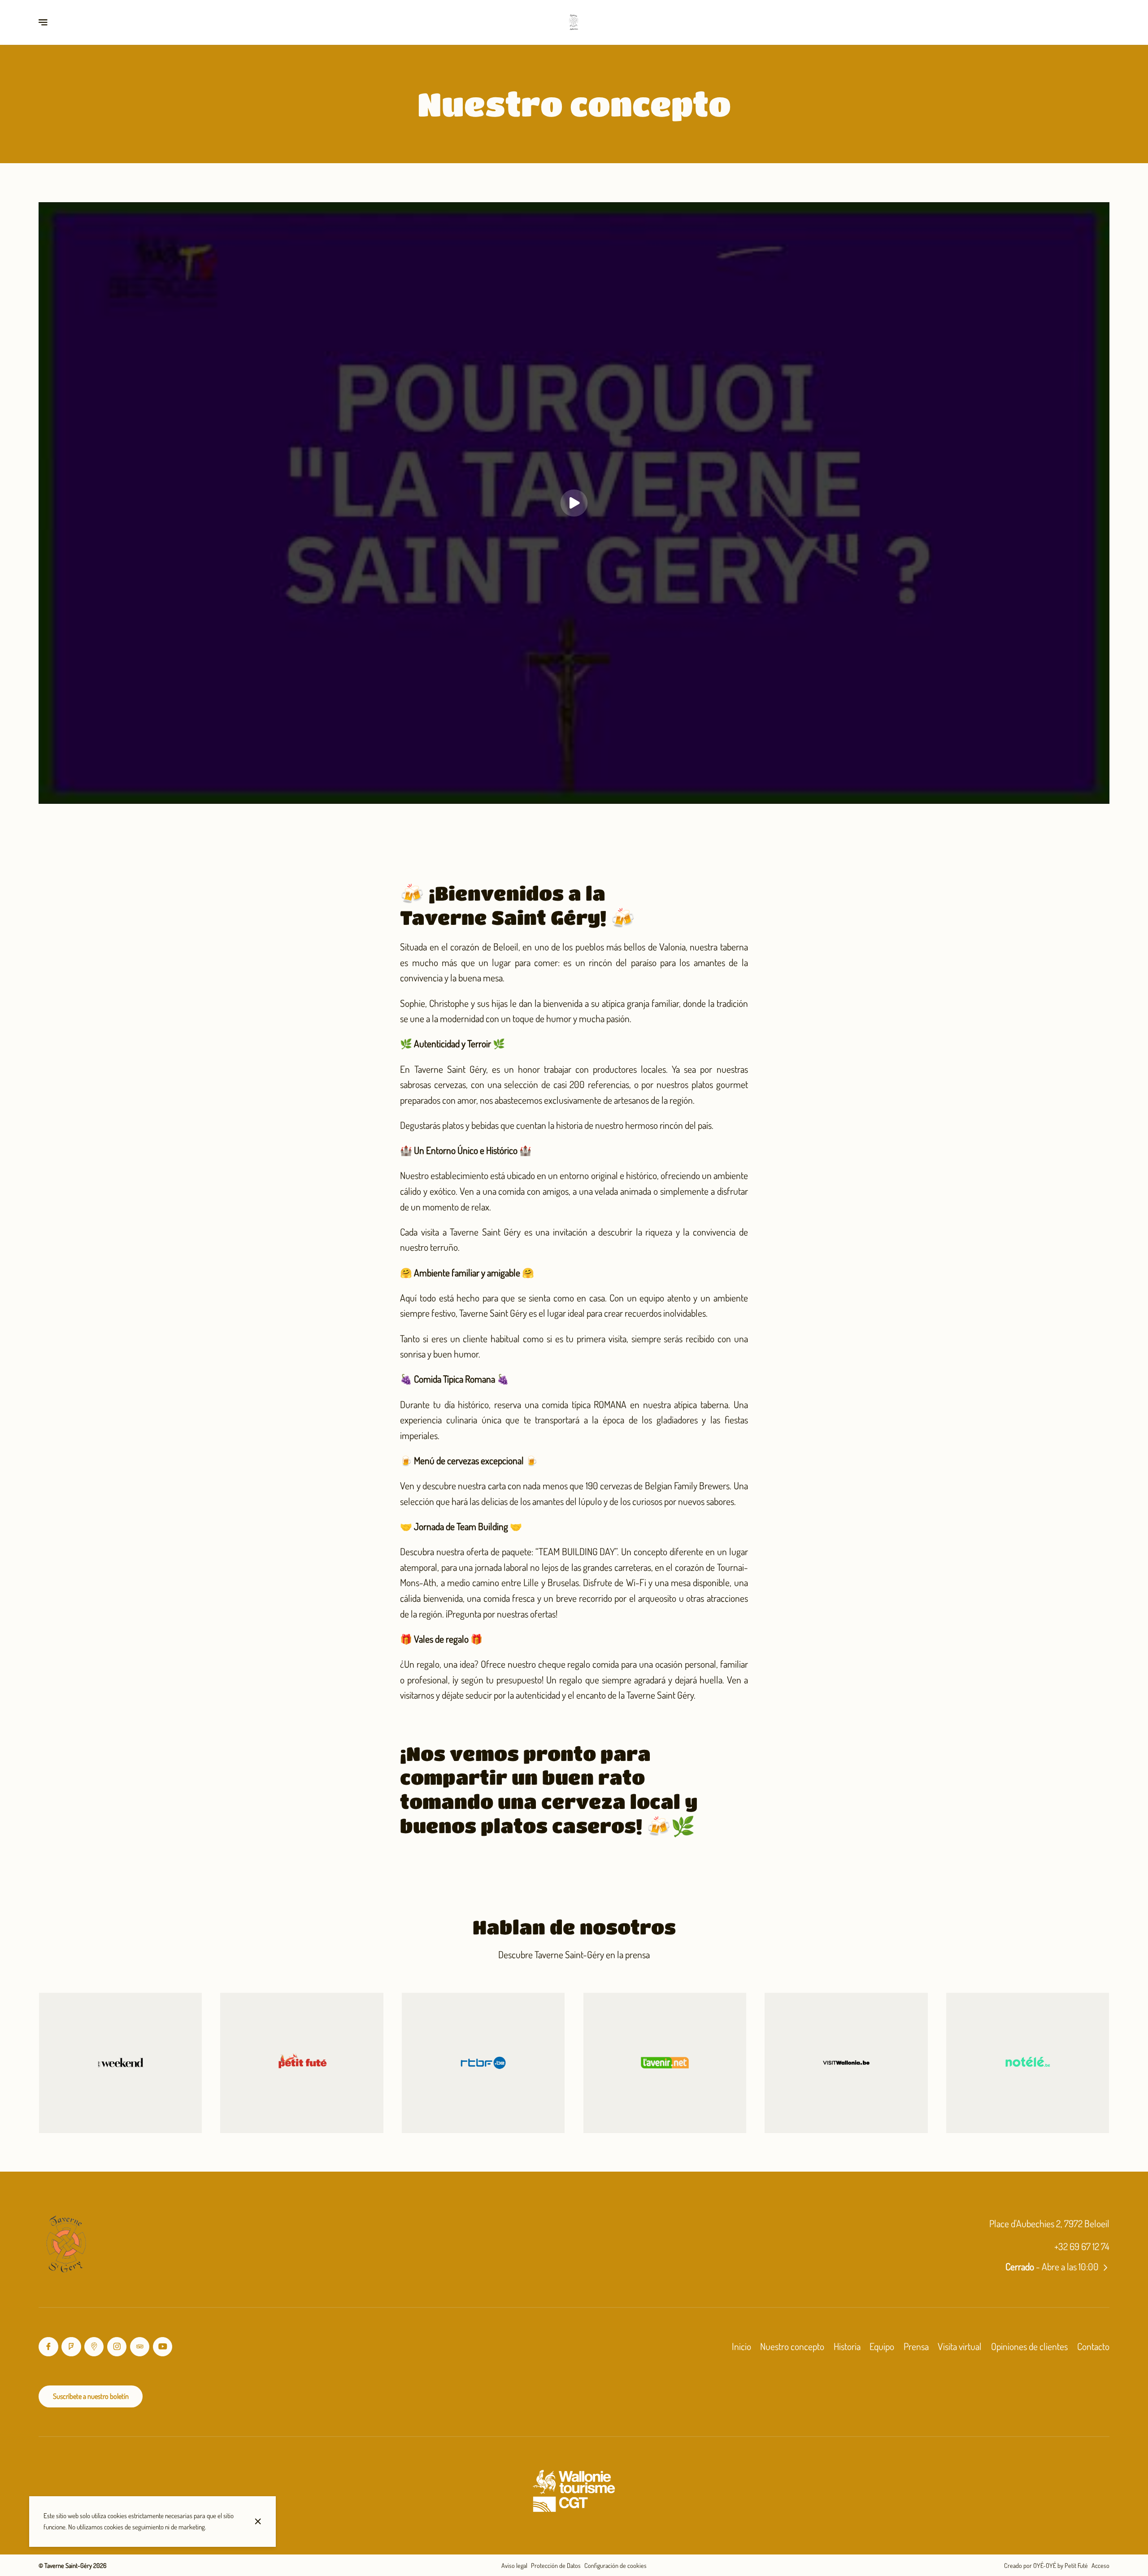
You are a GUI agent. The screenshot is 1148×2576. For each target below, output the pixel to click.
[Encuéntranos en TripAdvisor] (140, 2347)
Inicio (741, 2346)
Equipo (882, 2346)
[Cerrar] (258, 2521)
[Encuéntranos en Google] (94, 2347)
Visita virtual (960, 2346)
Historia (847, 2346)
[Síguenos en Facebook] (48, 2347)
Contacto (1093, 2346)
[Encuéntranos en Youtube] (163, 2347)
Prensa (916, 2346)
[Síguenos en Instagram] (117, 2347)
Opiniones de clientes (1029, 2346)
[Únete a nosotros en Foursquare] (71, 2347)
